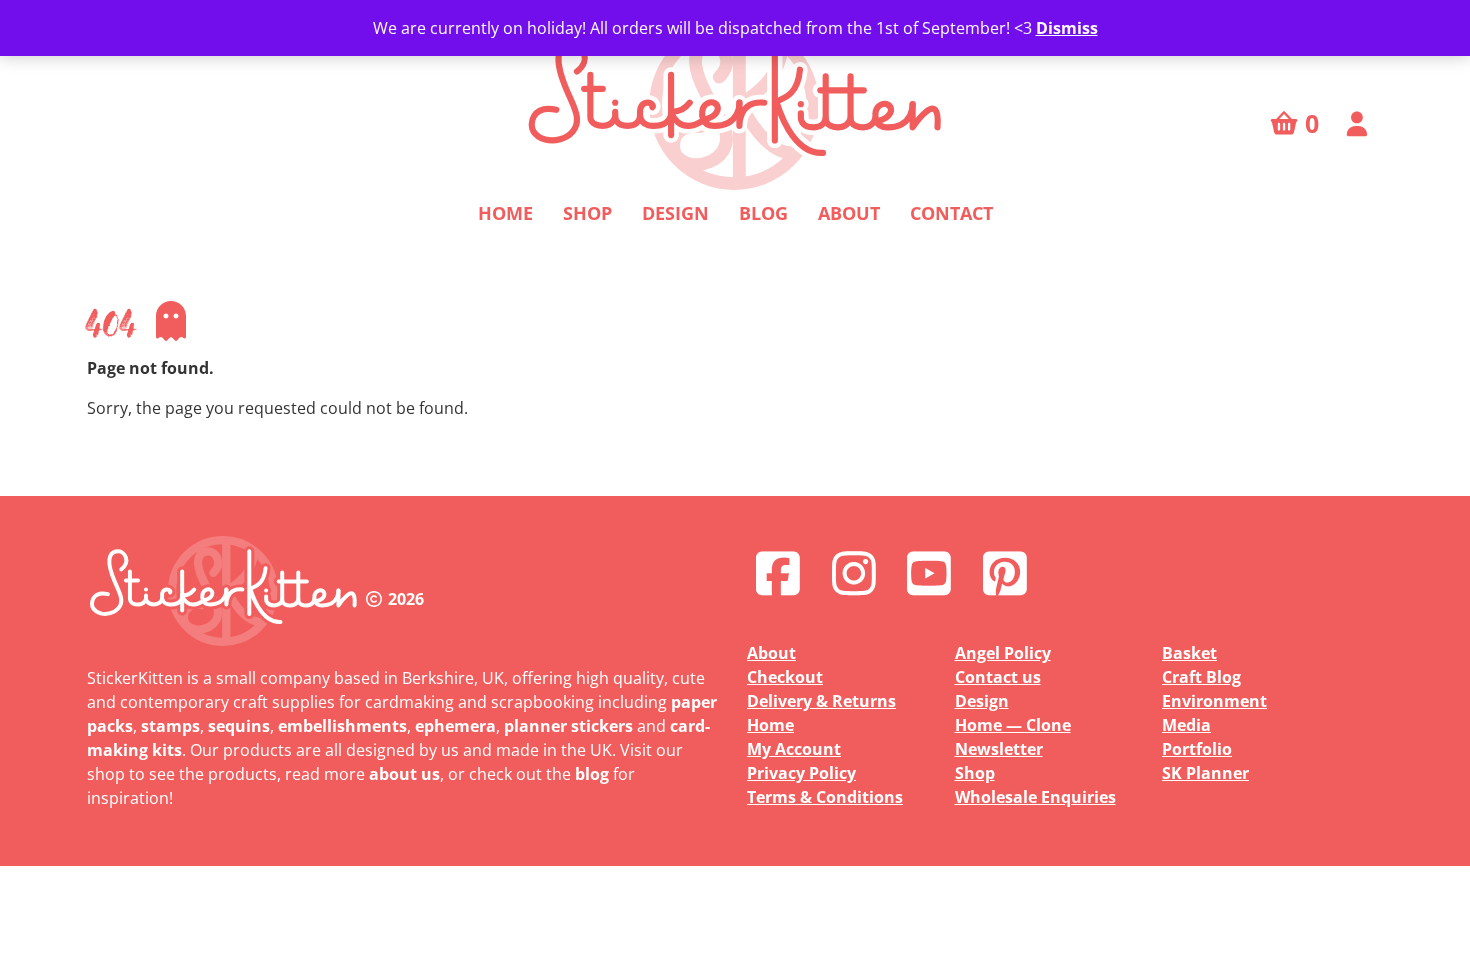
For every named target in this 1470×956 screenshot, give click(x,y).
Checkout (785, 677)
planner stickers (568, 726)
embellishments (342, 726)
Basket (1189, 653)
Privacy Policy (801, 773)
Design (675, 213)
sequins (239, 726)
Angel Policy (1003, 653)
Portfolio (1197, 749)
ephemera (455, 726)
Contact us (998, 677)
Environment (1214, 701)
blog (592, 774)
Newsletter (999, 749)
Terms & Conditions (825, 797)
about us (404, 774)
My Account (794, 749)
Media (1186, 725)
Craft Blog (1201, 677)
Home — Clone (1013, 725)
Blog (763, 213)
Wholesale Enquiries (1035, 797)
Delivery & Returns (821, 701)
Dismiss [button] (1067, 28)
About (849, 213)
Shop (587, 213)
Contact (951, 213)
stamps (170, 726)
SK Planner (1205, 773)
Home (505, 213)
